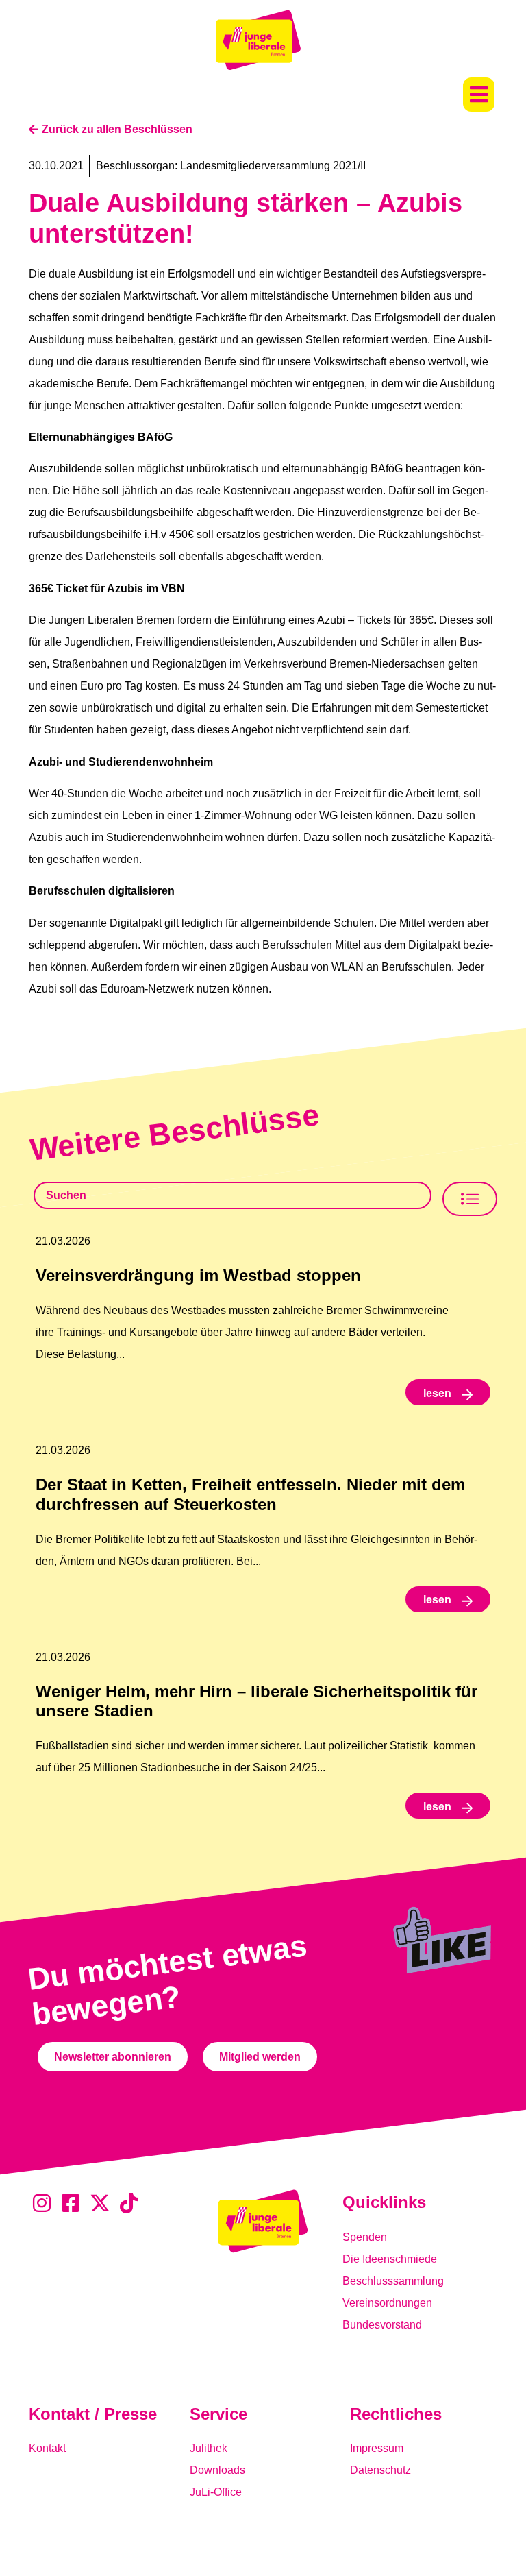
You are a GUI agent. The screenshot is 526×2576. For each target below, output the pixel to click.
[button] (479, 95)
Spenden (365, 2237)
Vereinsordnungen (387, 2303)
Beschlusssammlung (393, 2281)
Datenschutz (380, 2470)
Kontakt (47, 2448)
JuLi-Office (216, 2492)
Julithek (209, 2448)
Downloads (217, 2470)
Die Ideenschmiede (390, 2259)
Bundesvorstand (382, 2325)
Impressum (377, 2448)
